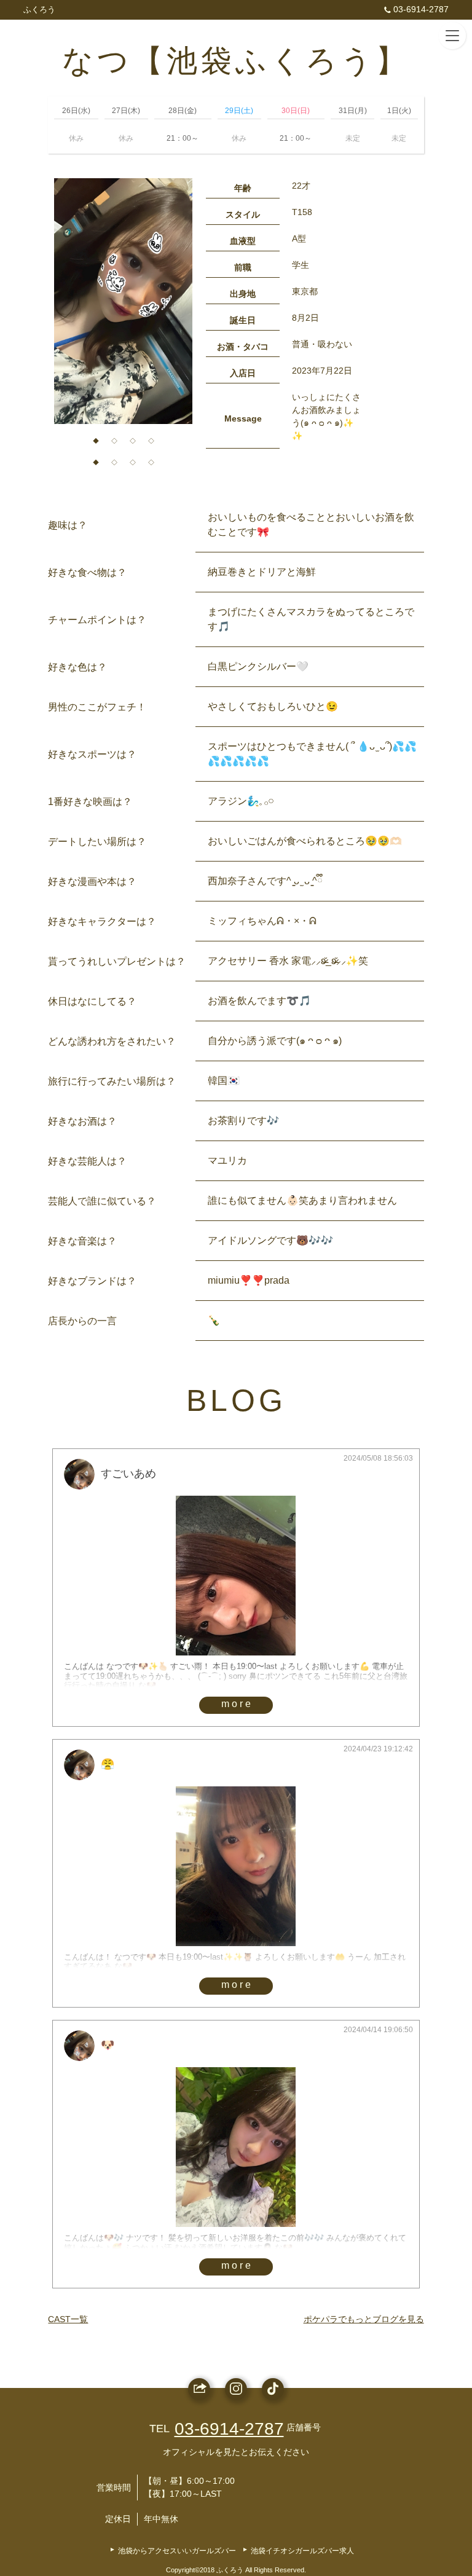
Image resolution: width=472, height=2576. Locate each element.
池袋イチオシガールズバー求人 (302, 2551)
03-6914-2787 (421, 9)
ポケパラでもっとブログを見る (364, 2319)
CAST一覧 (68, 2319)
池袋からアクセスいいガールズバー (177, 2551)
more (237, 1704)
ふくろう (39, 10)
